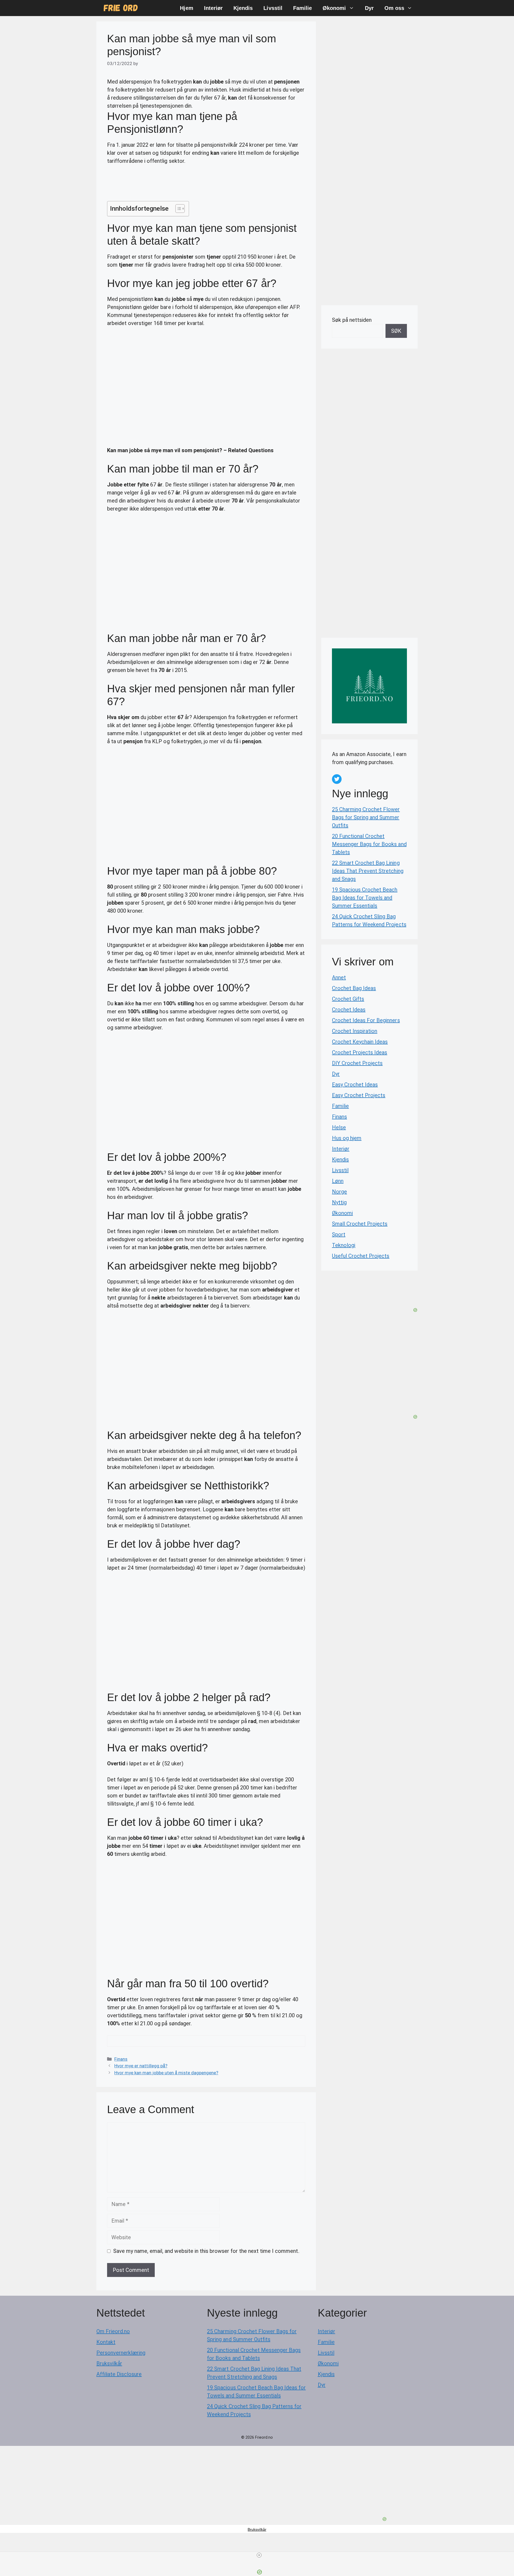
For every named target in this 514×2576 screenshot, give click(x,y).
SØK (396, 331)
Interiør (213, 8)
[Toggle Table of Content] (177, 209)
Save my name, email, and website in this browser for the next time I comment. (206, 2251)
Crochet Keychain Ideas (360, 1042)
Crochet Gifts (348, 999)
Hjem (186, 8)
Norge (339, 1192)
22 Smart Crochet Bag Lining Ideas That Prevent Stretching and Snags (368, 871)
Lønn (338, 1181)
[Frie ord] (121, 8)
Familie (303, 8)
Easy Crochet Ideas (355, 1085)
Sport (339, 1234)
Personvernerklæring (121, 2353)
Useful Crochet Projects (361, 1256)
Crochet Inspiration (355, 1031)
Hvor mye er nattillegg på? (141, 2066)
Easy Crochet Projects (359, 1095)
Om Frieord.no (113, 2331)
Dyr (369, 8)
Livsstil (273, 8)
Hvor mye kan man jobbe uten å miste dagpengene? (166, 2073)
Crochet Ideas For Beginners (366, 1020)
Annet (339, 977)
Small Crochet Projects (360, 1224)
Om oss (394, 8)
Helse (339, 1127)
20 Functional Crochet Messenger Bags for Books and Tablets (369, 844)
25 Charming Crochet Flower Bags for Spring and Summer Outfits (366, 817)
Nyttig (339, 1202)
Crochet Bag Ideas (354, 988)
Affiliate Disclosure (119, 2374)
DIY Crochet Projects (357, 1063)
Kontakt (106, 2342)
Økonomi (334, 8)
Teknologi (344, 1245)
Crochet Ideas (349, 1010)
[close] (259, 2555)
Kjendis (243, 8)
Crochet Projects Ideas (360, 1052)
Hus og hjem (347, 1138)
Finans (121, 2059)
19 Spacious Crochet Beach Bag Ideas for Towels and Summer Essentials (365, 898)
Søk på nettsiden (352, 320)
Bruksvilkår (109, 2363)
